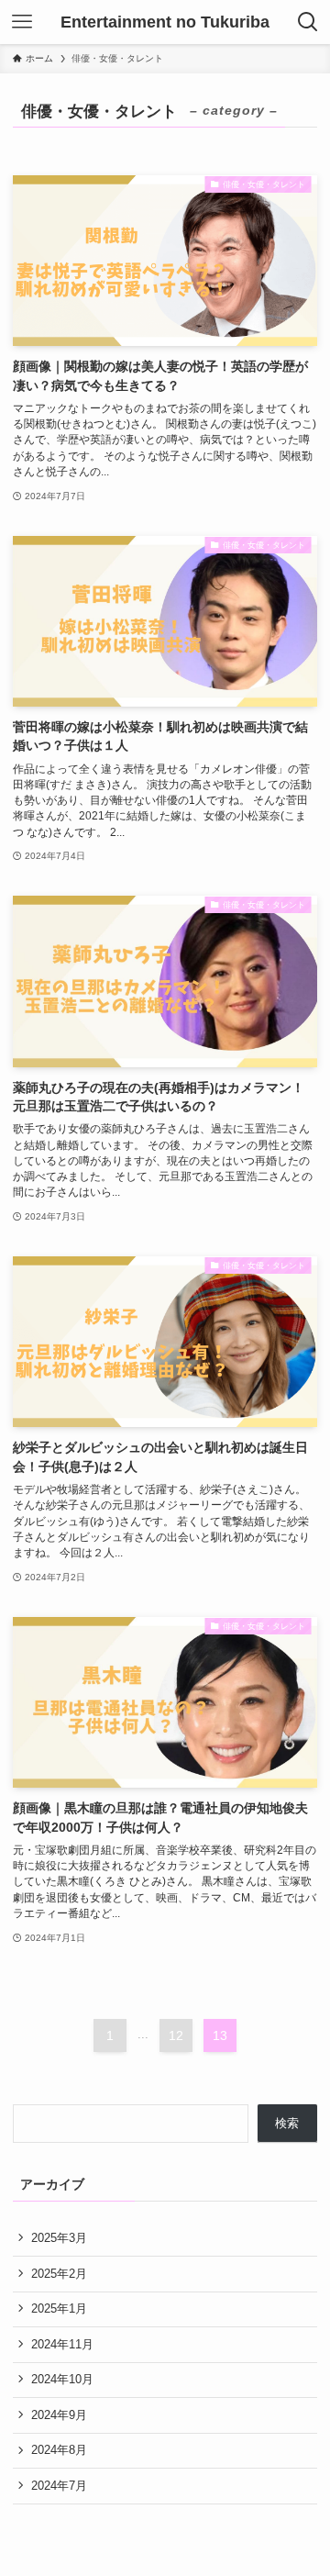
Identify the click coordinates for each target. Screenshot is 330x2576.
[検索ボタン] (308, 22)
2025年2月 (59, 2274)
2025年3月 (59, 2238)
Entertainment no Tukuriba (165, 22)
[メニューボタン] (22, 22)
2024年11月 (62, 2344)
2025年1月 (59, 2308)
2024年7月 (59, 2486)
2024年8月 (59, 2450)
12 (176, 2035)
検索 (287, 2123)
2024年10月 (62, 2379)
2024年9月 (59, 2415)
